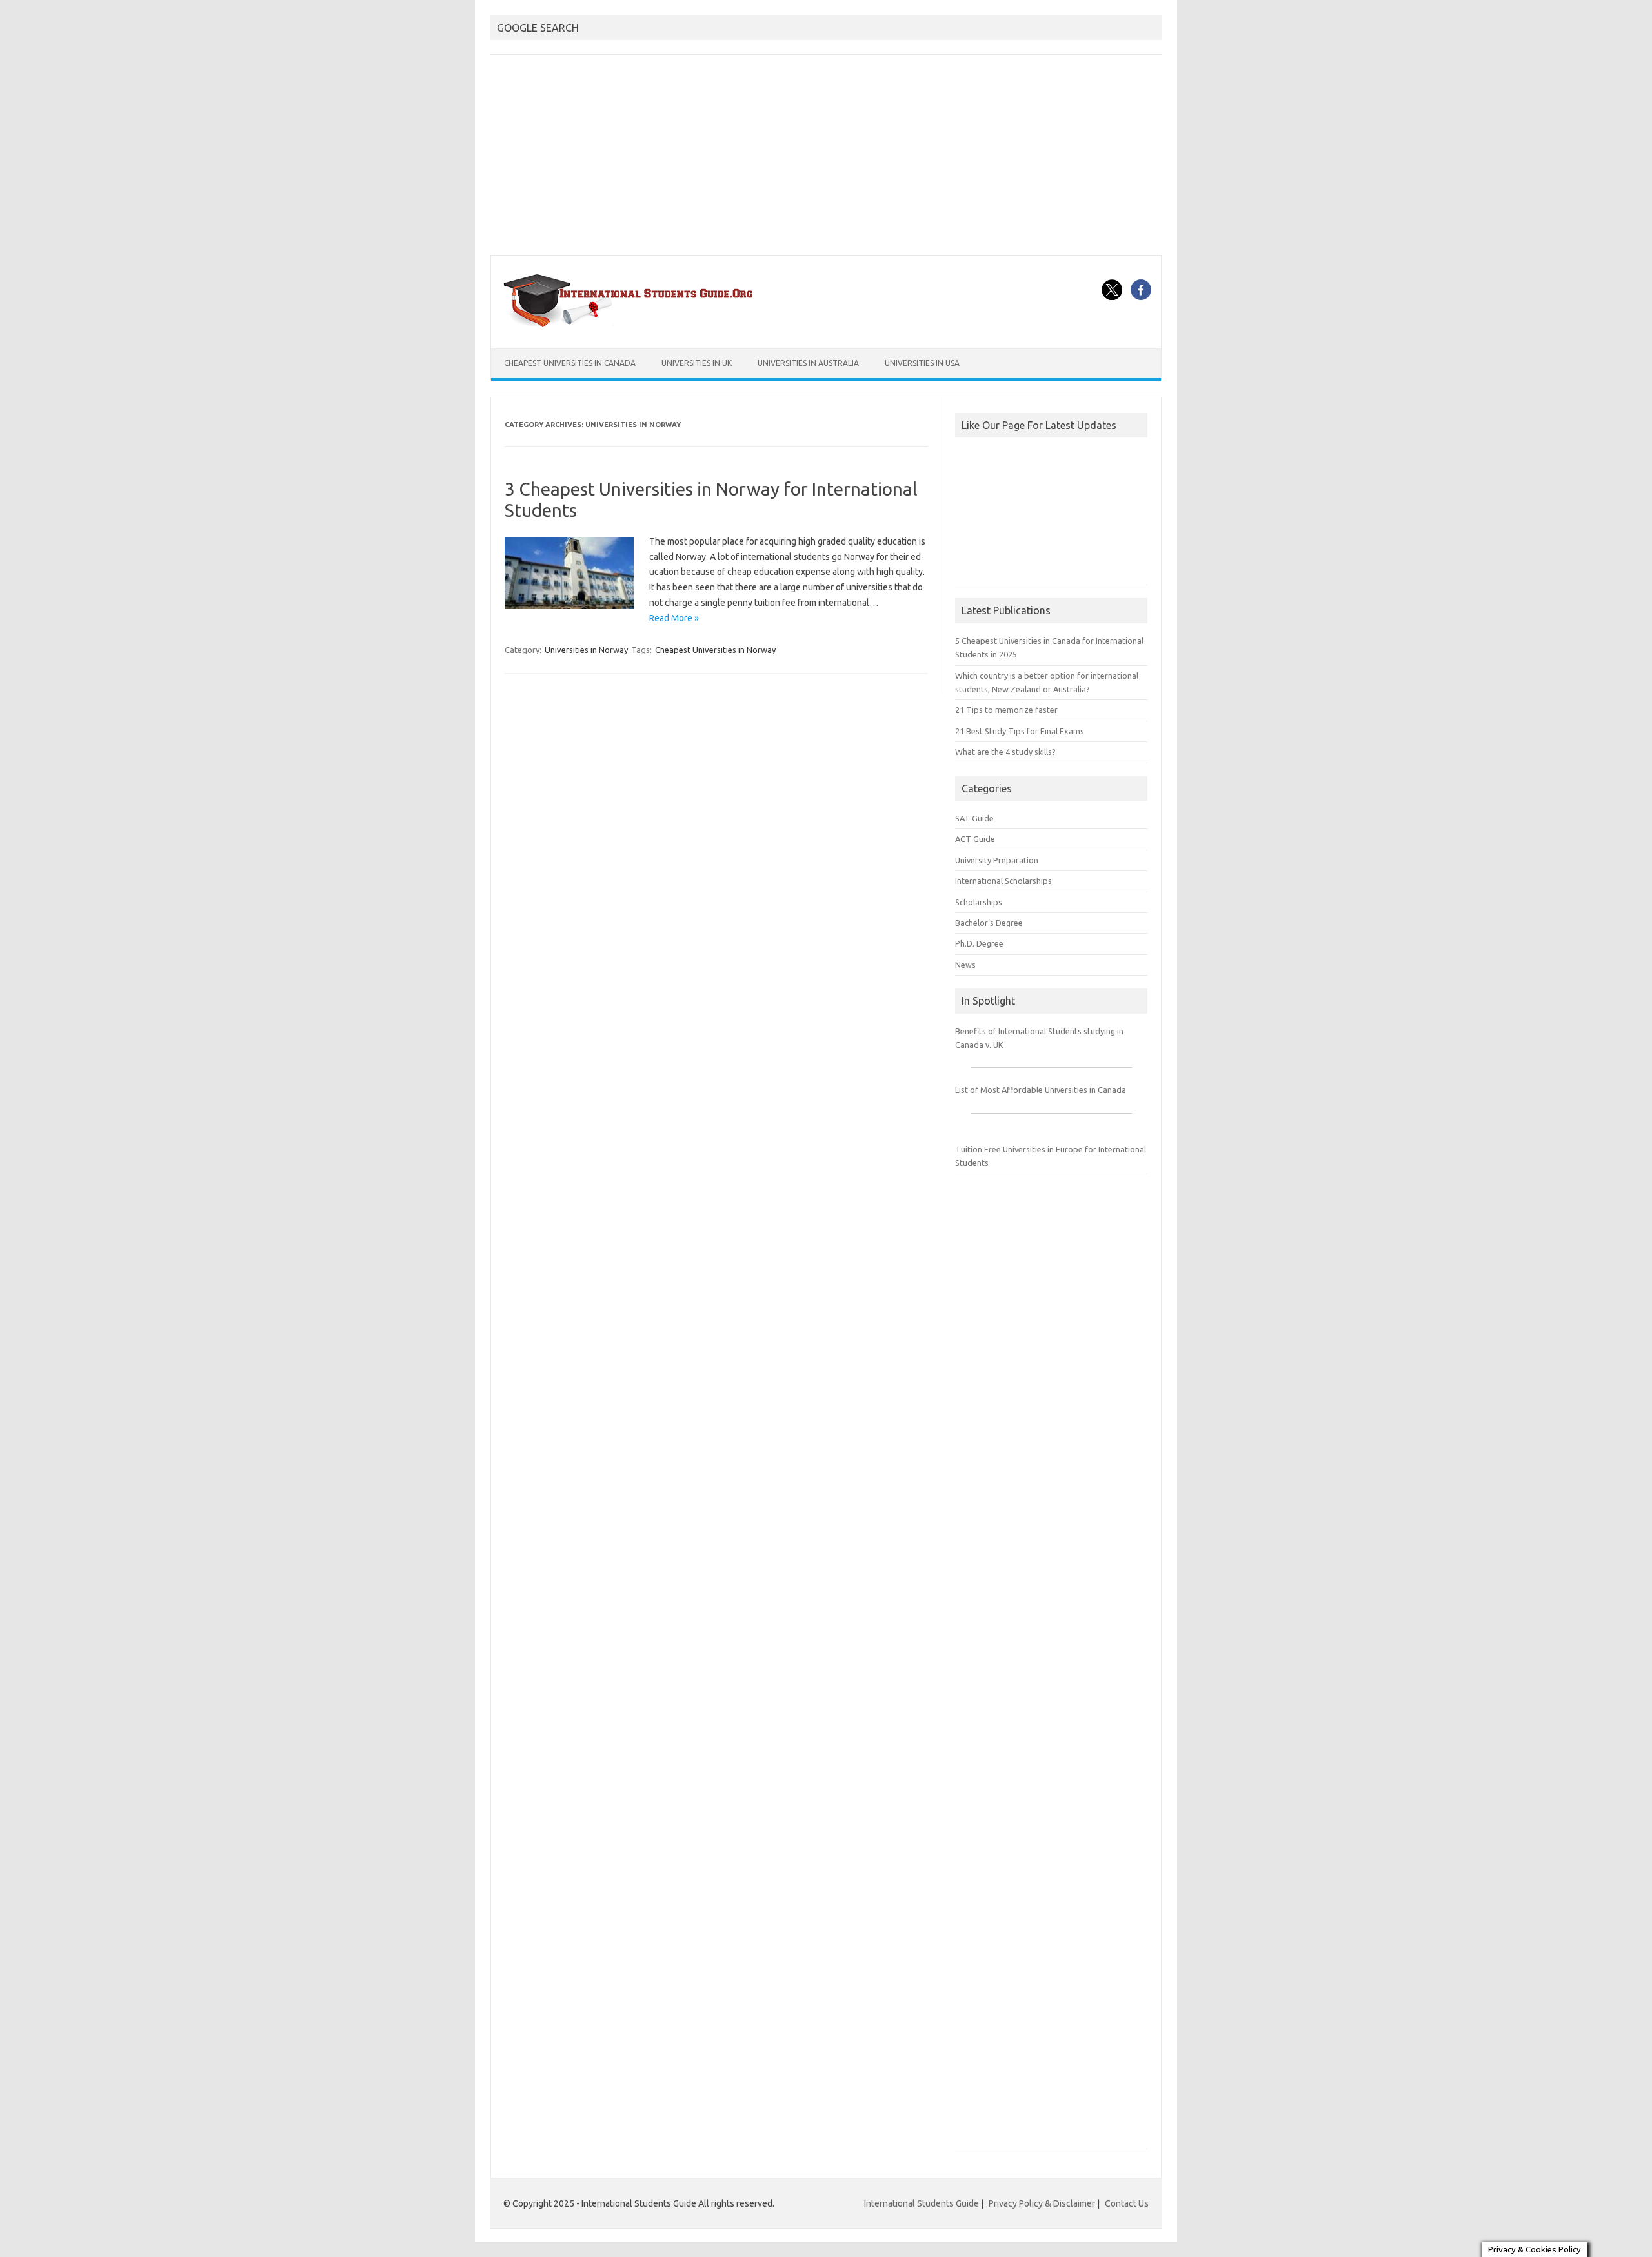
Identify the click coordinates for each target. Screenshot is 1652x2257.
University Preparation (997, 860)
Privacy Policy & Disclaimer (1042, 2203)
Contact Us (1127, 2203)
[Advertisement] (826, 158)
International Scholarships (1003, 881)
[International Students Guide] (631, 326)
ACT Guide (975, 839)
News (965, 965)
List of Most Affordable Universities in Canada (1041, 1090)
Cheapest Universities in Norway (715, 650)
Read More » (674, 618)
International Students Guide (922, 2203)
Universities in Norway (586, 650)
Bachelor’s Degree (989, 923)
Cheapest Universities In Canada (570, 363)
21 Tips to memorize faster (1006, 710)
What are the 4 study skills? (1005, 752)
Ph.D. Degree (979, 943)
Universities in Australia (808, 363)
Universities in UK (697, 363)
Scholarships (979, 902)
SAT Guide (974, 818)
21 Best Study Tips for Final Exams (1020, 731)
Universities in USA (922, 363)
